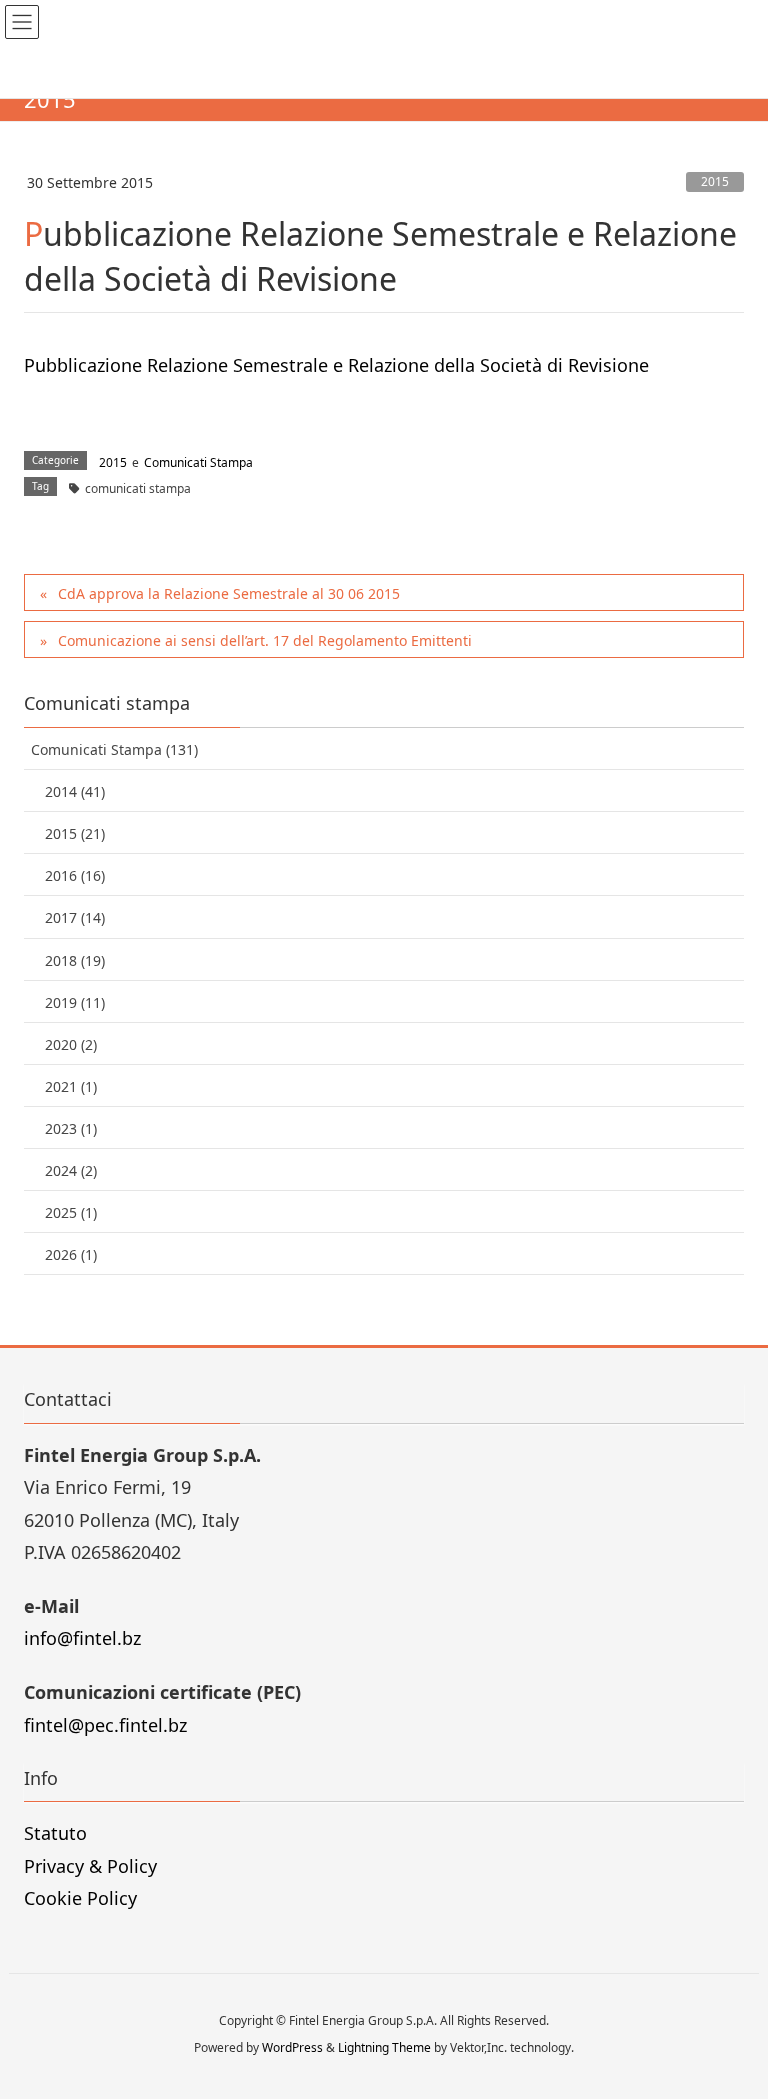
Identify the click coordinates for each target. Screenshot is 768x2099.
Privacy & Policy (90, 1866)
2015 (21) (75, 833)
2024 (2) (71, 1170)
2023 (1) (71, 1128)
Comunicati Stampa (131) (114, 749)
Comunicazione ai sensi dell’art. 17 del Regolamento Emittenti (265, 640)
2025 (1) (71, 1212)
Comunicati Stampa (198, 462)
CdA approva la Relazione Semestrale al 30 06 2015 (229, 593)
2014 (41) (75, 791)
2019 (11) (75, 1002)
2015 (715, 181)
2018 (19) (75, 960)
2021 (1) (71, 1086)
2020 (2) (71, 1044)
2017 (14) (75, 917)
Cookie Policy (80, 1898)
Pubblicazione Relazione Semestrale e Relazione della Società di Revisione (336, 365)
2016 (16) (75, 875)
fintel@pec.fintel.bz (105, 1725)
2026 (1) (71, 1254)
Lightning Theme (384, 2047)
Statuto (55, 1833)
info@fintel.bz (82, 1638)
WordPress (292, 2047)
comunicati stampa (138, 488)
